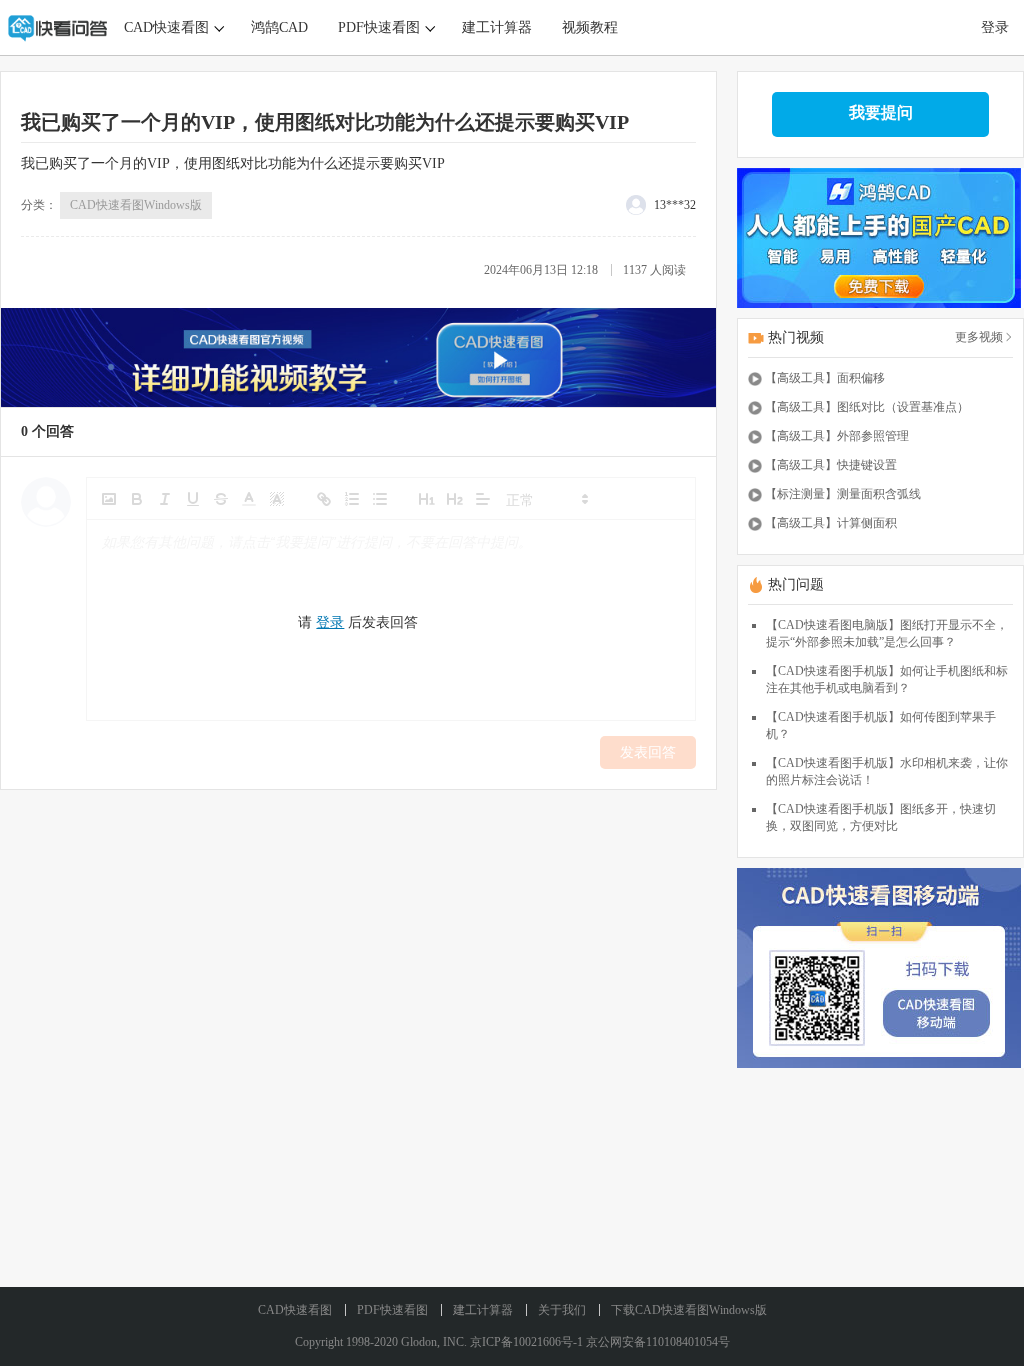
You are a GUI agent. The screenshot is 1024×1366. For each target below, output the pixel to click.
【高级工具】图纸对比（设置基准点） (867, 407)
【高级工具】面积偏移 (825, 378)
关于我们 (562, 1310)
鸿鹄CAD (279, 27)
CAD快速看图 (166, 27)
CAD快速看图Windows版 (136, 205)
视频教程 (590, 27)
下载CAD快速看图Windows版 (689, 1310)
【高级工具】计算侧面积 (831, 523)
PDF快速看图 (379, 27)
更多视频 (979, 337)
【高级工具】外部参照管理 (837, 436)
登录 (995, 27)
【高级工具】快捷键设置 (831, 465)
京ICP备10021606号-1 (526, 1342)
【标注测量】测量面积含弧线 (843, 494)
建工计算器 (497, 27)
